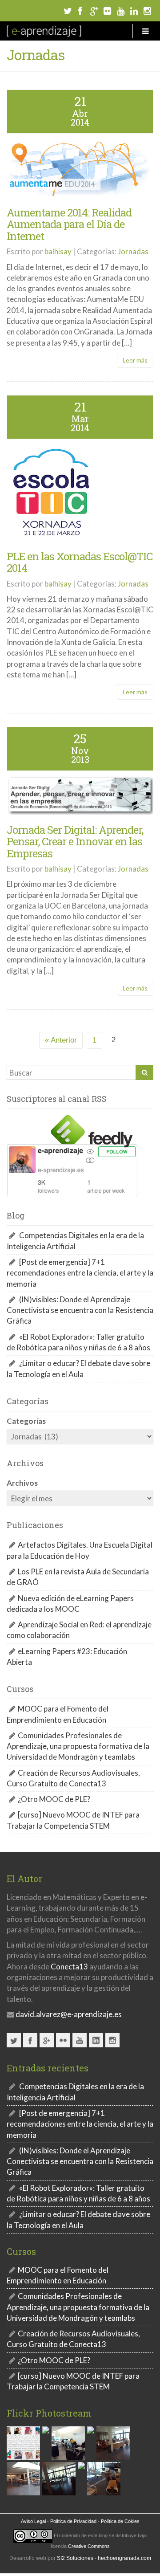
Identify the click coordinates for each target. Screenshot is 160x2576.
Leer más (135, 360)
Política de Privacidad (73, 2521)
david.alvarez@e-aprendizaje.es (68, 2014)
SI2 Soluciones (75, 2558)
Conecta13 (69, 1967)
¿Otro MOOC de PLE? (54, 1799)
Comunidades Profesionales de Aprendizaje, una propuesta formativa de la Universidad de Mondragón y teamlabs (78, 1746)
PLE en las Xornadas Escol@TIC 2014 (80, 562)
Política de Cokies (120, 2521)
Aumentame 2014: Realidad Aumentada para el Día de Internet (69, 224)
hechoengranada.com (124, 2558)
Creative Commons (89, 2546)
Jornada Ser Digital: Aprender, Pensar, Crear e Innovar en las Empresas (75, 842)
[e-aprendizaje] (44, 31)
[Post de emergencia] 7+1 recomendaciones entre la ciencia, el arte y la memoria (80, 1273)
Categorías (26, 1421)
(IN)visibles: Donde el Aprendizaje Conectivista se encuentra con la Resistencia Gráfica (80, 1310)
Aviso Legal (33, 2521)
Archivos (22, 1483)
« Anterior (61, 1040)
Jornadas (133, 251)
